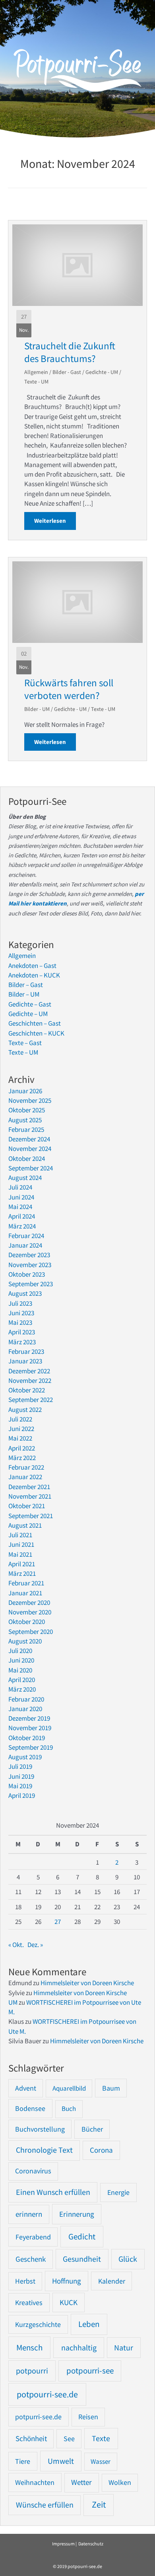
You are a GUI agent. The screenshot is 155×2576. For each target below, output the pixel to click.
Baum (111, 2088)
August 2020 (25, 1641)
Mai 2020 (20, 1670)
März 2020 (22, 1689)
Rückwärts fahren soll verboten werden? (69, 689)
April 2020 (22, 1680)
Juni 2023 (21, 1313)
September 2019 (31, 1747)
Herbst (25, 2281)
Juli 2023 (20, 1303)
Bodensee (30, 2108)
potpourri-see (90, 2371)
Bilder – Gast (26, 985)
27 (58, 1922)
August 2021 (25, 1525)
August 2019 (25, 1757)
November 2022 (30, 1380)
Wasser (101, 2461)
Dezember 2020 (29, 1602)
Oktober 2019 (27, 1738)
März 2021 (22, 1573)
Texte (101, 2438)
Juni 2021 (21, 1544)
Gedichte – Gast (30, 1004)
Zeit (99, 2505)
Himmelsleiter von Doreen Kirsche (87, 1983)
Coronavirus (33, 2171)
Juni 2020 (21, 1660)
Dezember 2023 (29, 1255)
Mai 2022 (20, 1438)
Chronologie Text (44, 2150)
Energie (118, 2192)
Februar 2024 (26, 1236)
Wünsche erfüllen (45, 2505)
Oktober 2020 (27, 1622)
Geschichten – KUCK (36, 1033)
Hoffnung (67, 2281)
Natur (124, 2347)
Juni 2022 (21, 1429)
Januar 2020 (25, 1709)
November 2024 (30, 1149)
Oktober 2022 (27, 1390)
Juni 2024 (21, 1197)
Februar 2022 (26, 1467)
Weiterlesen (55, 521)
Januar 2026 (25, 1091)
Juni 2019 (21, 1776)
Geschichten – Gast (35, 1023)
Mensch (29, 2347)
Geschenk (31, 2259)
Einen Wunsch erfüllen (53, 2192)
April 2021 (22, 1564)
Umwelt (61, 2461)
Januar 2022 (25, 1477)
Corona (101, 2150)
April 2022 (22, 1448)
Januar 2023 (25, 1361)
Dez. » (35, 1945)
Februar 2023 (26, 1351)
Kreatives (29, 2302)
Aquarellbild (69, 2088)
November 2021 (30, 1496)
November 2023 (30, 1265)
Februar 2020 (26, 1699)
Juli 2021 (20, 1535)
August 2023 (25, 1293)
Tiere (23, 2461)
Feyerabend (33, 2237)
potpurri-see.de (38, 2417)
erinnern (29, 2214)
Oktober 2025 (27, 1110)
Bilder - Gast (67, 372)
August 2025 (25, 1120)
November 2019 (30, 1728)
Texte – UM (23, 1052)
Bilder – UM (24, 994)
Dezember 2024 (29, 1139)
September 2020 (31, 1632)
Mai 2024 (20, 1207)
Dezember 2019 (29, 1718)
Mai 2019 (20, 1786)
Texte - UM (36, 382)
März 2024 (22, 1226)
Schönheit (31, 2439)
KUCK (69, 2302)
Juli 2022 (20, 1419)
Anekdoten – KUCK (34, 975)
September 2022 (31, 1400)
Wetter (81, 2482)
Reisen (88, 2417)
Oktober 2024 (27, 1159)
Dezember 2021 (29, 1487)
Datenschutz (91, 2544)
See (69, 2439)
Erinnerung (77, 2214)
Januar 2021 (25, 1593)
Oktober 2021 (27, 1506)
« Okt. (16, 1945)
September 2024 (31, 1168)
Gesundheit (82, 2259)
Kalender (112, 2281)
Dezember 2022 (29, 1371)
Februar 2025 (26, 1129)
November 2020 (30, 1612)
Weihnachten (35, 2482)
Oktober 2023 (27, 1274)
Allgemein (36, 372)
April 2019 (22, 1795)
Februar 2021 (26, 1583)
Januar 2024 (25, 1245)
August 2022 (25, 1410)
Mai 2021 (20, 1554)
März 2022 (22, 1458)
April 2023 (22, 1332)
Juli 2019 (20, 1766)
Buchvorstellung (40, 2129)
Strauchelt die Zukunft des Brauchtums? (70, 352)
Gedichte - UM (102, 372)
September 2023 (31, 1284)
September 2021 (31, 1516)
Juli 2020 (20, 1651)
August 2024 (25, 1178)
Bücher (92, 2129)
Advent (26, 2088)
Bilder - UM (37, 709)
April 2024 (22, 1216)
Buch (69, 2109)
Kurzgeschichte (38, 2324)
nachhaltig (79, 2347)
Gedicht (82, 2236)
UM (13, 2002)
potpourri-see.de (47, 2394)
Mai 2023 (20, 1322)
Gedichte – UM (28, 1014)
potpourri (32, 2371)
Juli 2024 (20, 1187)
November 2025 (30, 1100)
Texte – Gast (25, 1043)
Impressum (63, 2544)
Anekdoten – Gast (32, 966)
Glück (128, 2259)
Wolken (120, 2483)
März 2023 (22, 1342)
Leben (89, 2324)
